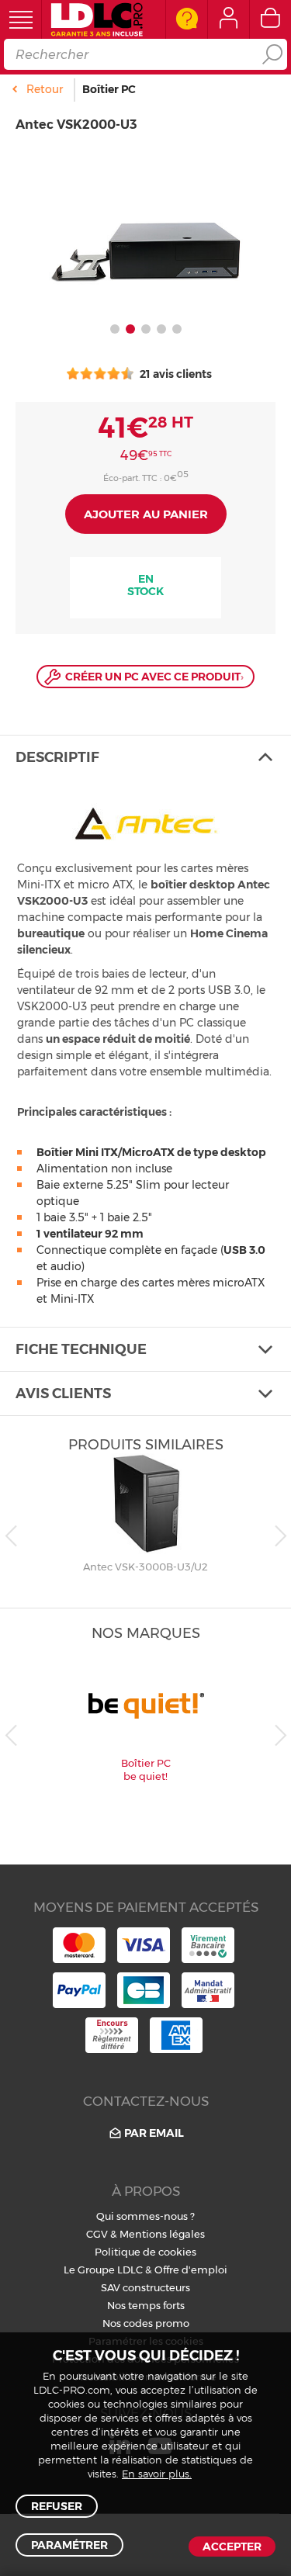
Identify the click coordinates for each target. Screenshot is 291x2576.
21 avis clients (175, 374)
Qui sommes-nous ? (145, 2216)
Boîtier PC (109, 89)
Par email (154, 2133)
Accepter (232, 2547)
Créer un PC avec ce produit (154, 677)
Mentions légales (162, 2234)
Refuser (57, 2506)
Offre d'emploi (191, 2270)
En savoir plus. (157, 2475)
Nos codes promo (146, 2323)
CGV (97, 2234)
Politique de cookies (145, 2252)
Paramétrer (69, 2545)
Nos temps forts (146, 2305)
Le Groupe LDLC (103, 2270)
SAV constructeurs (145, 2287)
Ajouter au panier (146, 514)
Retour (45, 89)
